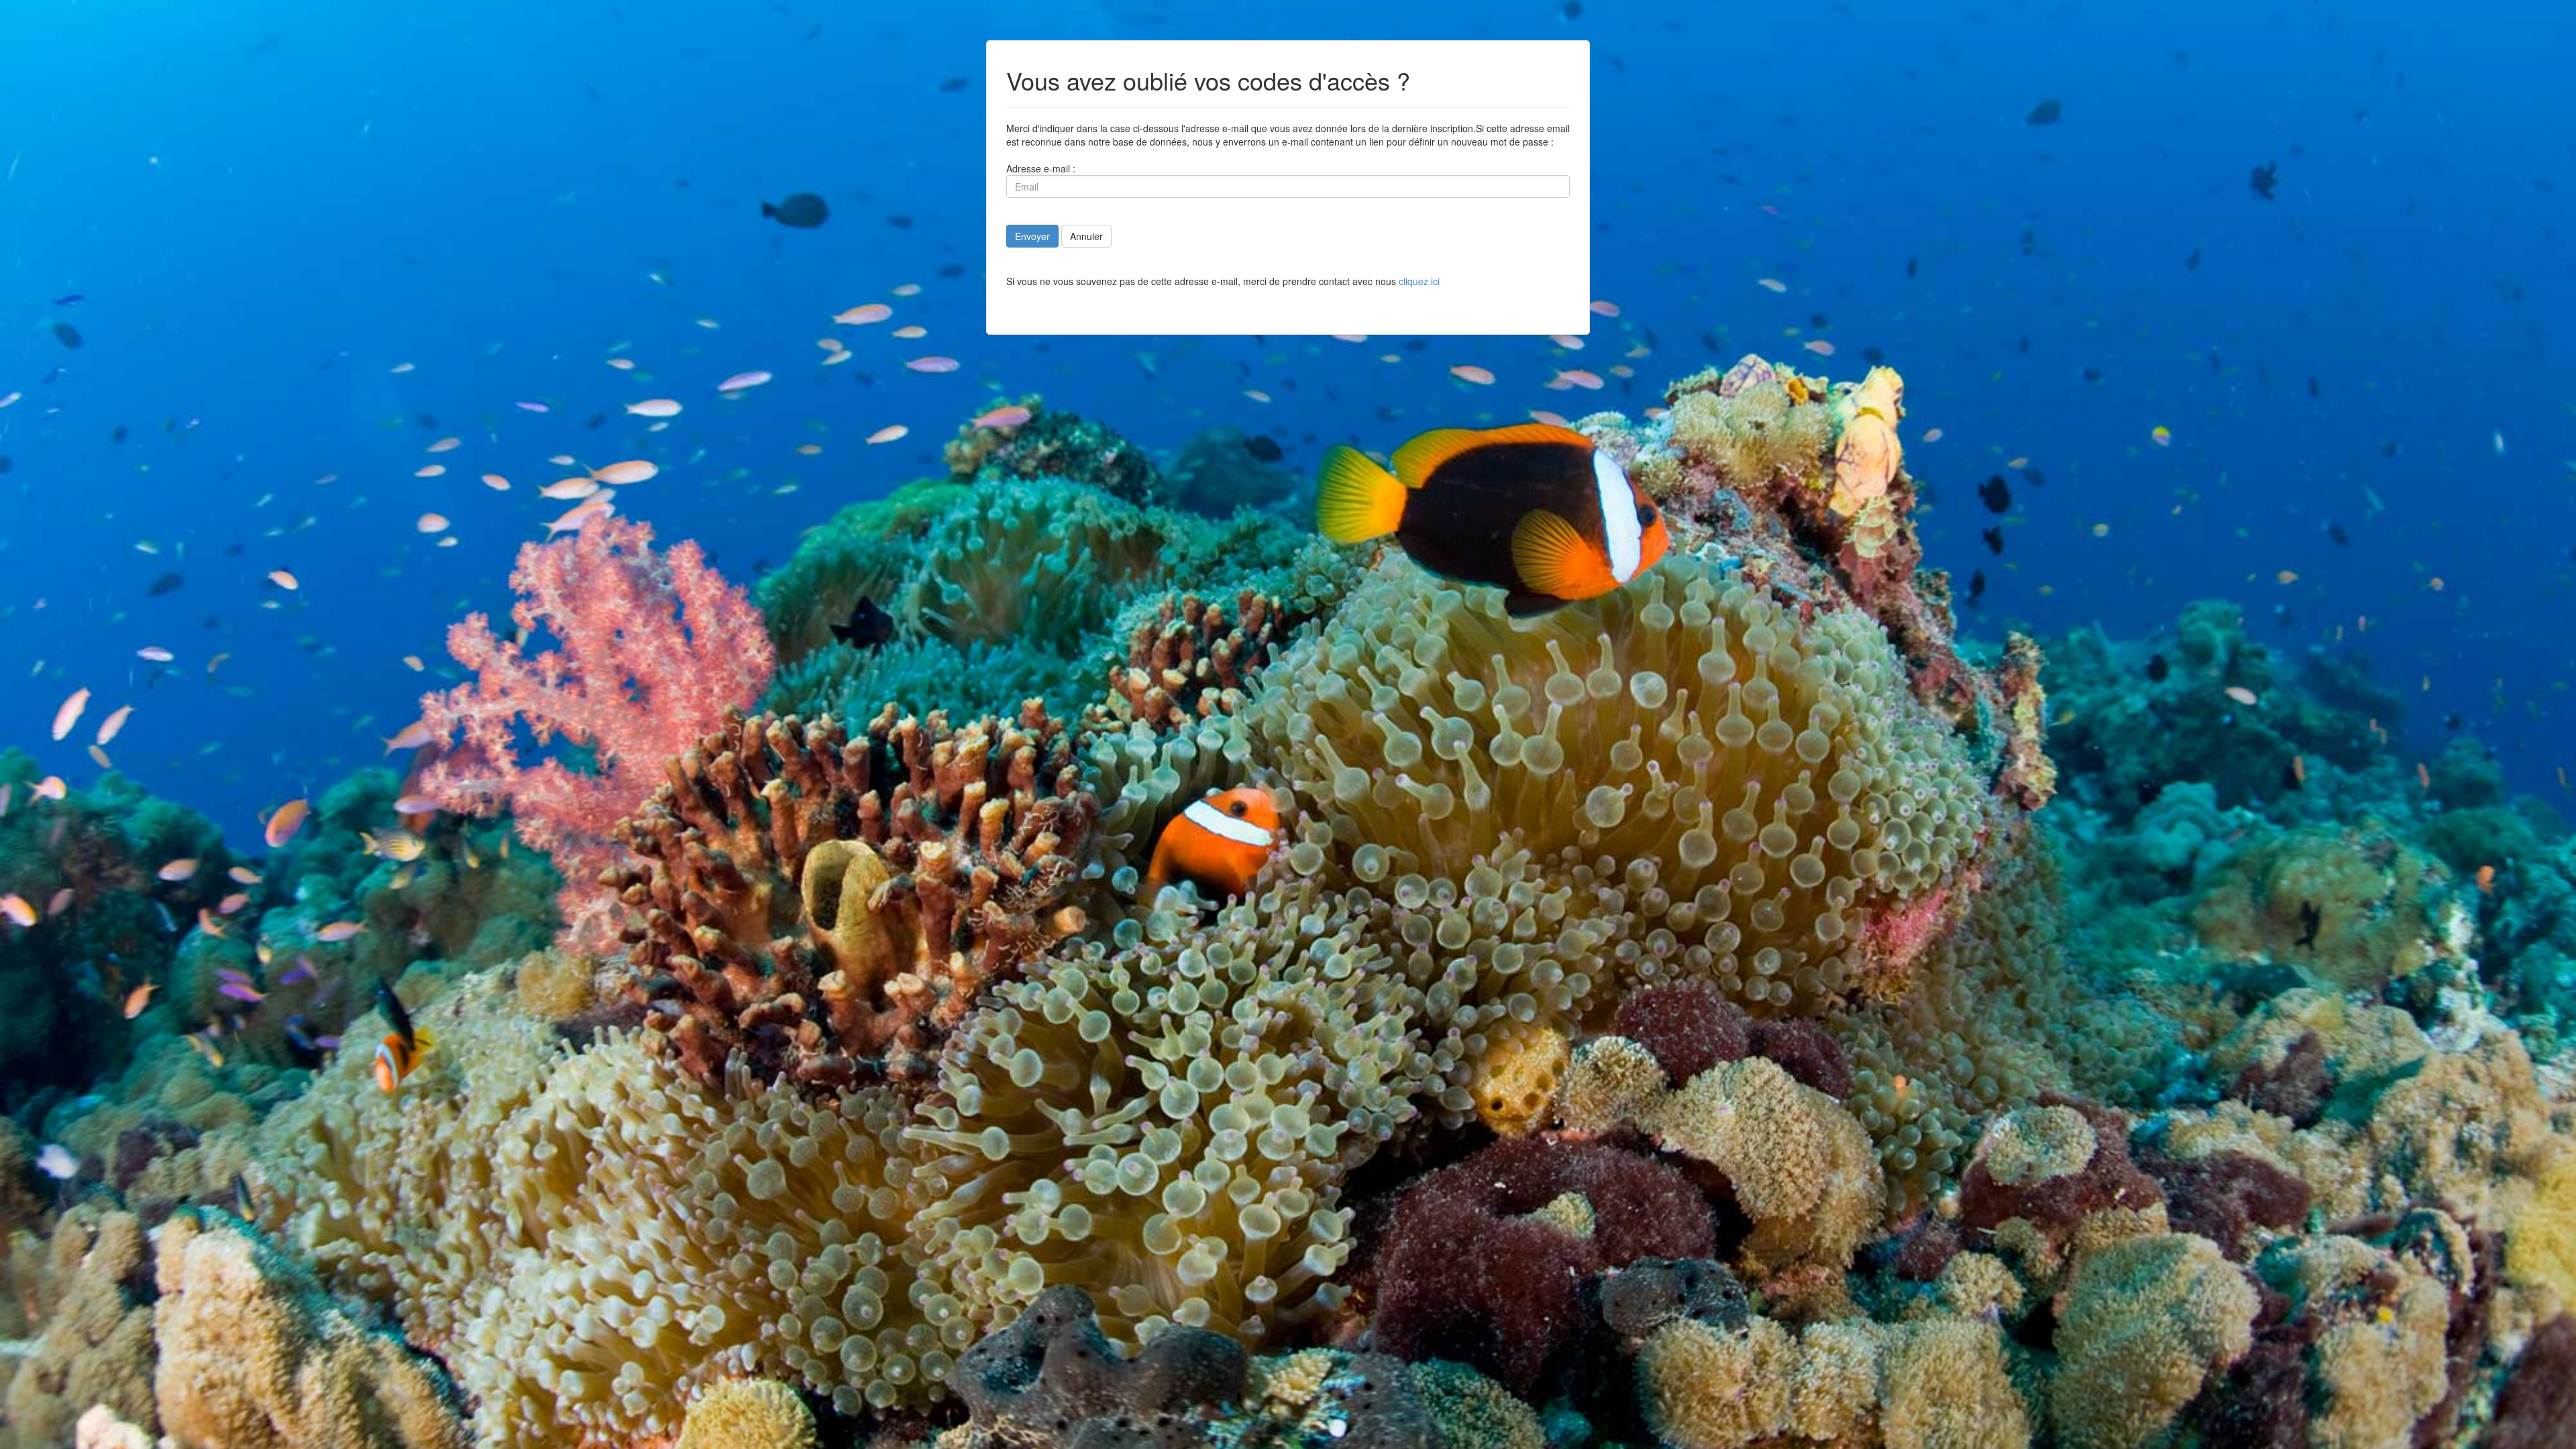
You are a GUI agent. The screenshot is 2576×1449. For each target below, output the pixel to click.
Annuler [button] (1086, 236)
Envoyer (1032, 236)
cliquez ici (1419, 281)
